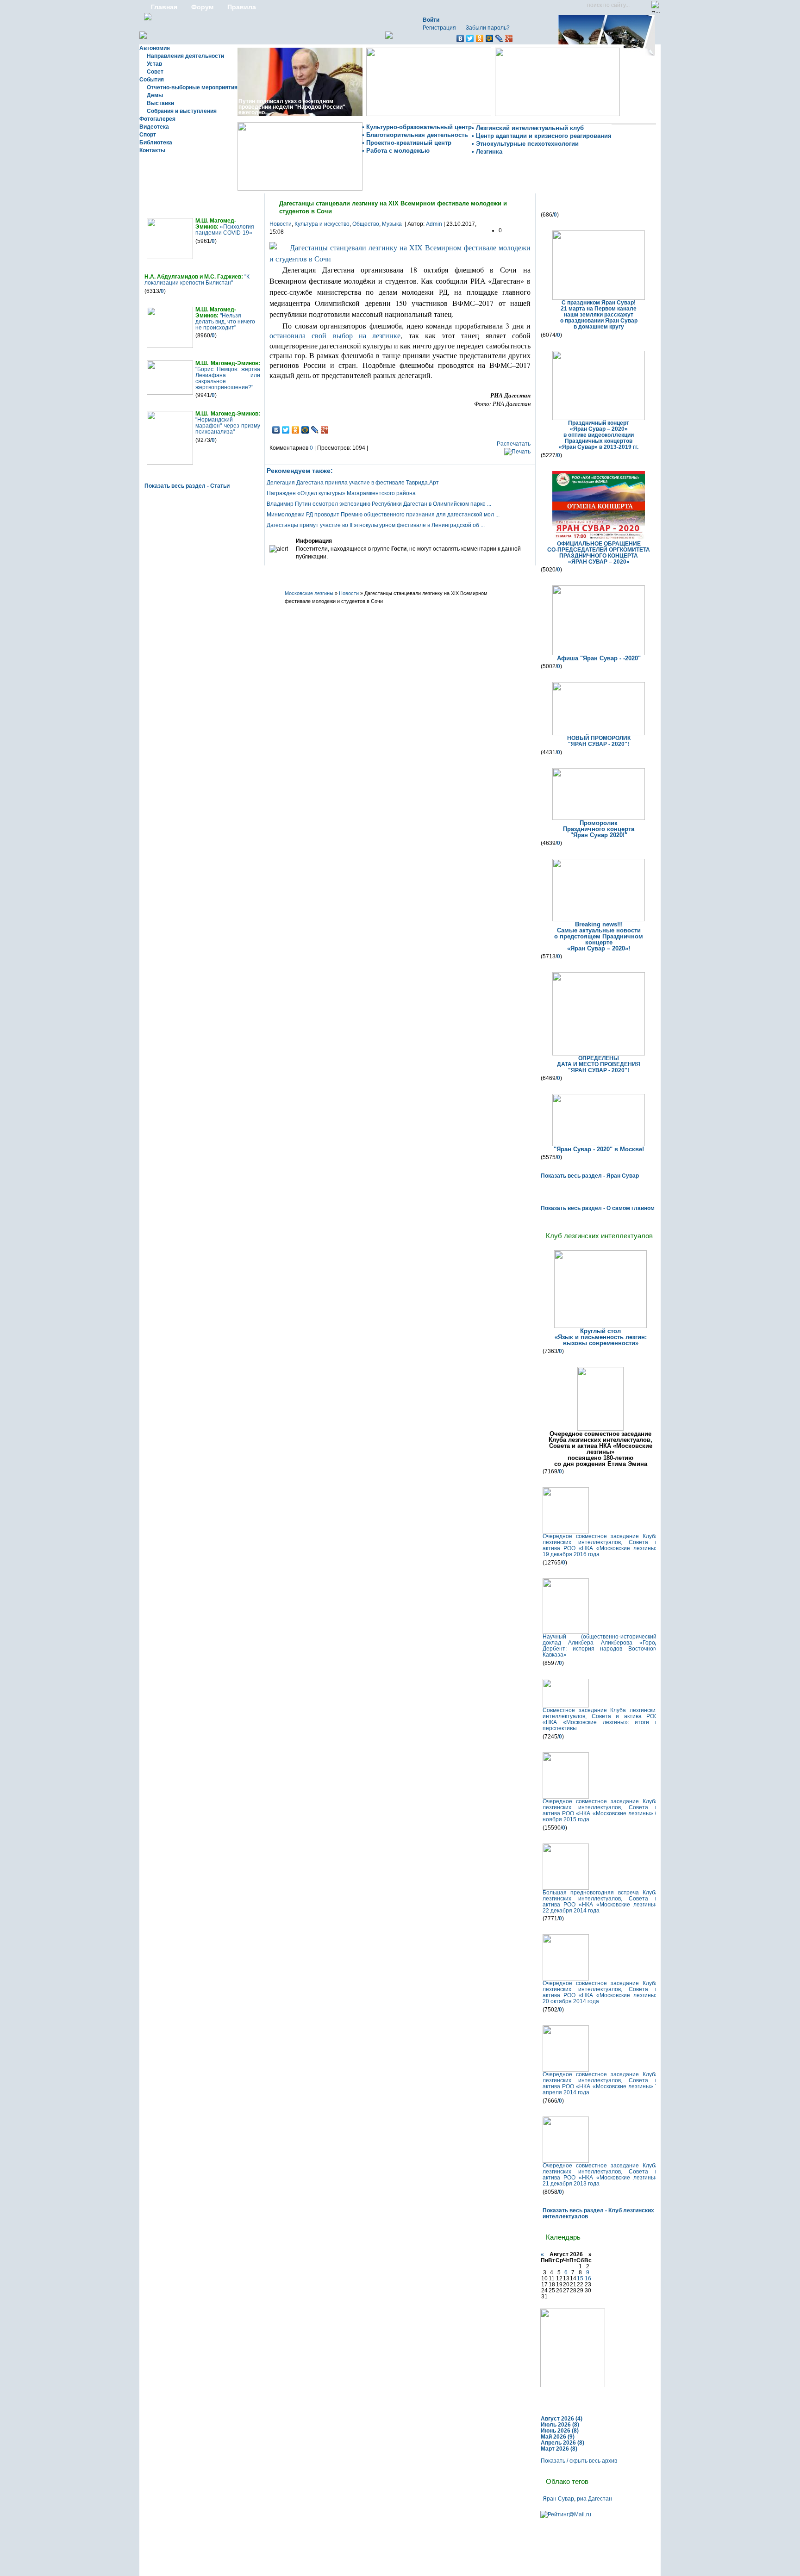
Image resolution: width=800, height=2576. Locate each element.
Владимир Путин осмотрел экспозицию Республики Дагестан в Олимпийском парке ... (379, 504)
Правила (242, 7)
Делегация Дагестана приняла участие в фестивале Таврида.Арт (353, 483)
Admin (434, 224)
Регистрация (439, 28)
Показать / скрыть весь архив (579, 2461)
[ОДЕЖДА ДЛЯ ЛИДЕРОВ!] (573, 2385)
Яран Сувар (558, 2499)
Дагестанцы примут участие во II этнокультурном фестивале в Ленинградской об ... (376, 525)
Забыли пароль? (488, 28)
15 (580, 2278)
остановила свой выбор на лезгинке (335, 335)
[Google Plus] (509, 38)
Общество (366, 224)
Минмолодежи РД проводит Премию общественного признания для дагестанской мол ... (383, 515)
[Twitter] (470, 38)
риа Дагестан (594, 2499)
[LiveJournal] (499, 38)
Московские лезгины (309, 593)
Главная (164, 7)
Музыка (392, 224)
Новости (281, 224)
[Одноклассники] (480, 38)
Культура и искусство (322, 224)
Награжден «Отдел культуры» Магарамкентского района (341, 493)
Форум (202, 7)
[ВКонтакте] (460, 38)
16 (588, 2278)
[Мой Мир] (490, 38)
